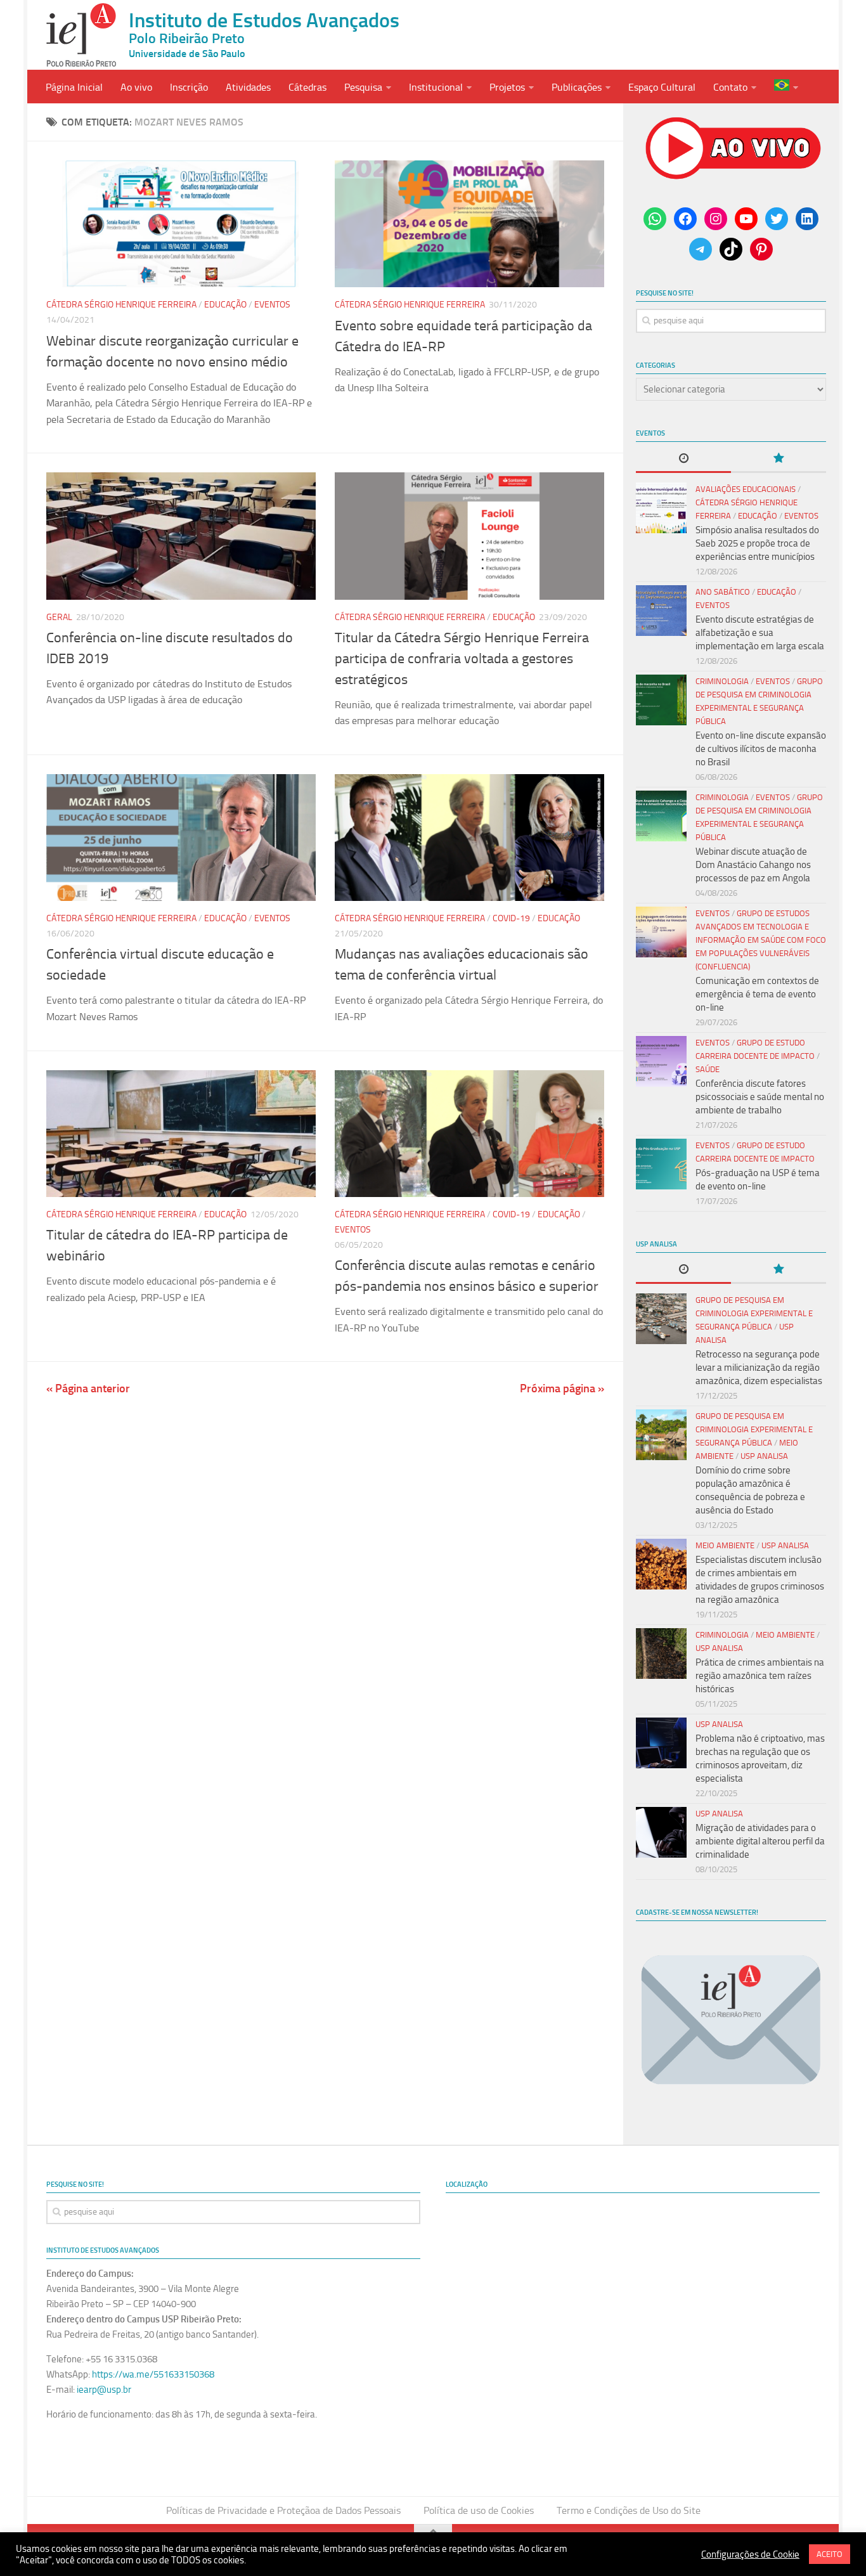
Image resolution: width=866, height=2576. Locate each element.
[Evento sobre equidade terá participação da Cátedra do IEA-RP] (469, 224)
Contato (730, 87)
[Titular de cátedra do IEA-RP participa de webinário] (181, 1134)
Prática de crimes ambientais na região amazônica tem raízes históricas (760, 1676)
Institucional (436, 87)
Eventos (272, 305)
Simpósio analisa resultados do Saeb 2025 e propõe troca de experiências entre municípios (757, 543)
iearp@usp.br (104, 2390)
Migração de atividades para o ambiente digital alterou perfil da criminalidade (760, 1841)
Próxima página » (562, 1388)
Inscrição (189, 87)
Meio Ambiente (725, 1545)
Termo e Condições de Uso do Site (629, 2510)
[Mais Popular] (779, 459)
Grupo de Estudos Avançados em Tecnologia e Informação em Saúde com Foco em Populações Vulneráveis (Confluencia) (761, 940)
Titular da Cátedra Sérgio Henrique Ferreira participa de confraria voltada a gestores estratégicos (462, 659)
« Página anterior (88, 1388)
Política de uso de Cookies (479, 2510)
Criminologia (722, 681)
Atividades (248, 87)
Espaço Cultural (662, 87)
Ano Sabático (723, 592)
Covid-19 (511, 918)
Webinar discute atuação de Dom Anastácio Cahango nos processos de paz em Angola (753, 865)
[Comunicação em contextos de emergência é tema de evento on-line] (661, 932)
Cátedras (307, 87)
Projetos (507, 87)
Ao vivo (136, 87)
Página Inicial (74, 87)
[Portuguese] (786, 87)
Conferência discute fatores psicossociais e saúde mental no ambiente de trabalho (760, 1097)
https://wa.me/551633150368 (153, 2374)
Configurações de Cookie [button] (750, 2554)
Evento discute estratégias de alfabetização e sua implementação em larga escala (760, 633)
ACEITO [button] (830, 2554)
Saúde (708, 1069)
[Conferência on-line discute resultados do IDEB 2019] (181, 536)
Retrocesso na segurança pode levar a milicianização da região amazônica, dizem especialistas (759, 1368)
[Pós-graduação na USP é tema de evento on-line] (661, 1164)
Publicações (577, 87)
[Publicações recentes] (683, 459)
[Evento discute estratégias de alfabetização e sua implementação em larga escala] (661, 611)
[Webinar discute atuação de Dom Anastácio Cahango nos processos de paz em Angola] (661, 816)
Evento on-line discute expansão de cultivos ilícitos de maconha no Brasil (761, 749)
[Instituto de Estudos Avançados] (81, 35)
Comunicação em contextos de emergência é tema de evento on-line (757, 994)
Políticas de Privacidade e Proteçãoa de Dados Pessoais (283, 2510)
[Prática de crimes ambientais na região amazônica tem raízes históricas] (661, 1654)
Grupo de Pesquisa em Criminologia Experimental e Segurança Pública (754, 1313)
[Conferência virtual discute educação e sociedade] (181, 838)
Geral (59, 617)
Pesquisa (363, 87)
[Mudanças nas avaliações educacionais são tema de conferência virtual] (469, 838)
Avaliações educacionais (746, 489)
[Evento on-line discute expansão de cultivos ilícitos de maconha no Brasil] (661, 700)
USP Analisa (764, 1456)
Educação (225, 305)
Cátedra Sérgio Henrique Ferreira (121, 305)
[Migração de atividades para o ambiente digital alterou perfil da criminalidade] (661, 1832)
